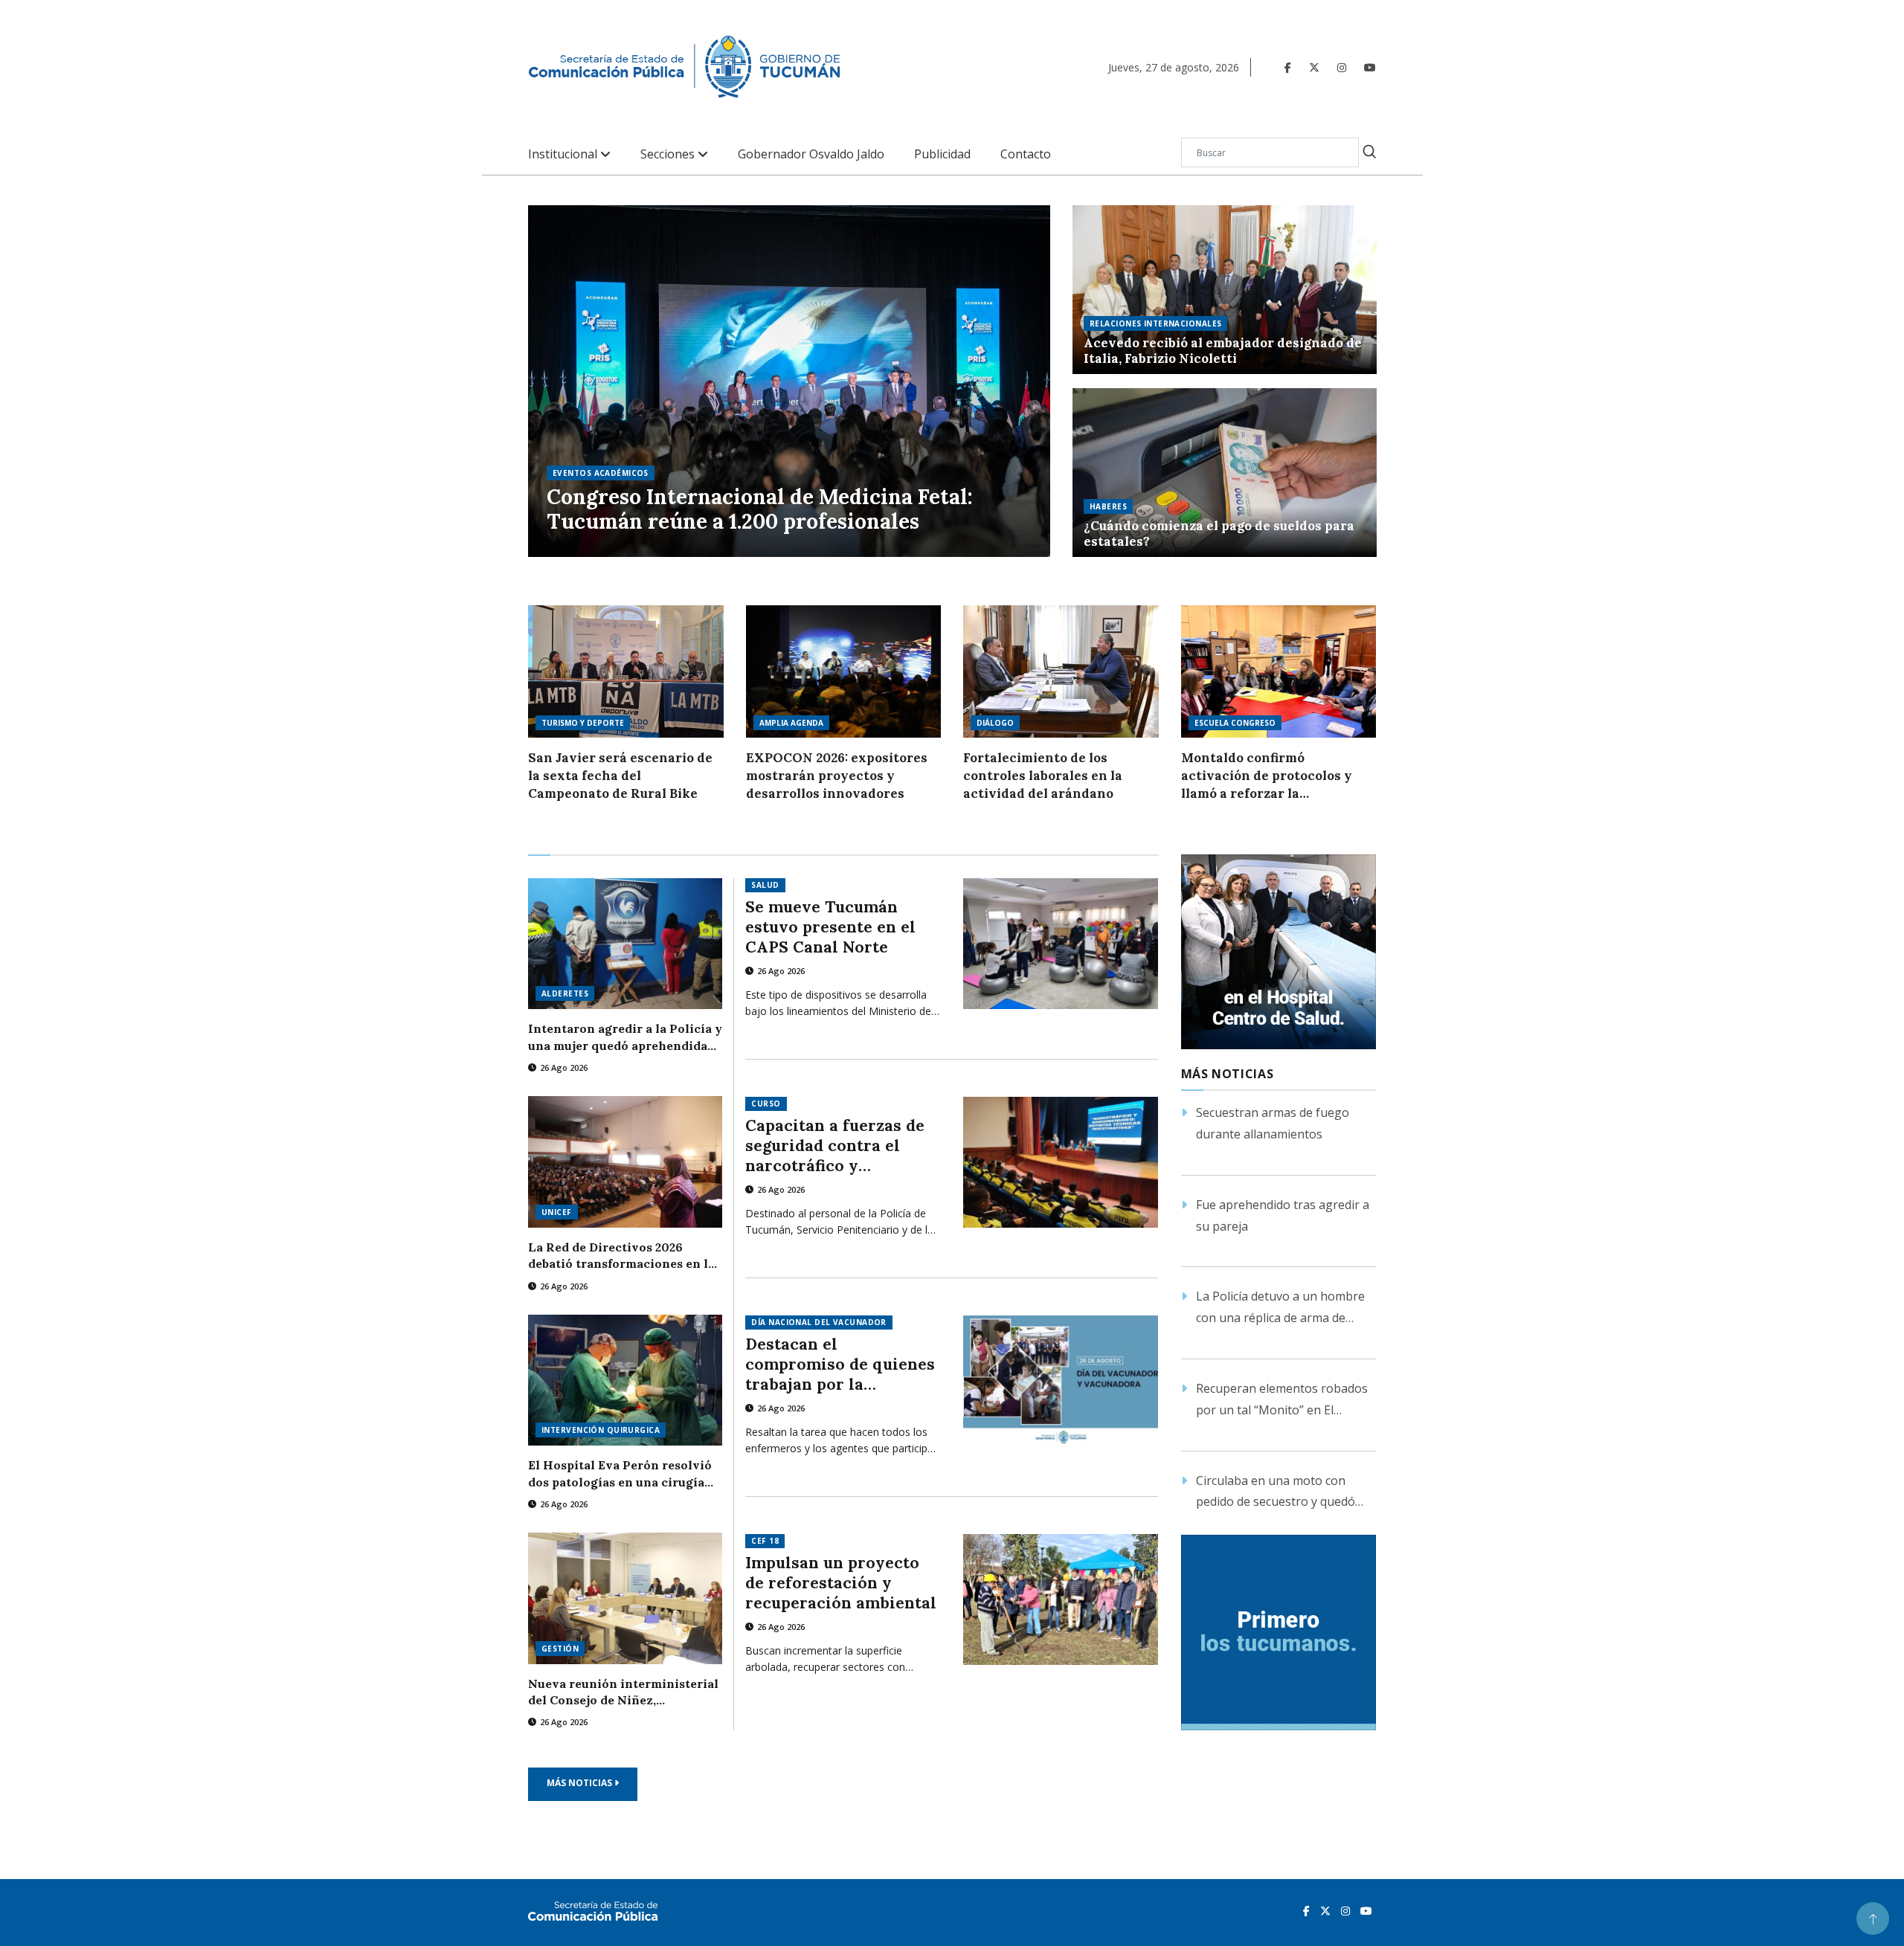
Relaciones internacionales (1155, 323)
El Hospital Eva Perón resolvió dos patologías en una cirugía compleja (620, 1474)
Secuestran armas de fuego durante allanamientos (1273, 1123)
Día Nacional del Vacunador (818, 1322)
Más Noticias (580, 1783)
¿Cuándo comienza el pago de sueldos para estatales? (1219, 534)
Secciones (669, 154)
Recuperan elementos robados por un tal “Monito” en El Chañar (1282, 1401)
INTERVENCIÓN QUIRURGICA (601, 1430)
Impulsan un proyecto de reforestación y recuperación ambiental (841, 1583)
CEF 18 (765, 1541)
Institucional (564, 154)
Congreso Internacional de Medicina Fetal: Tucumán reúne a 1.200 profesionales (760, 510)
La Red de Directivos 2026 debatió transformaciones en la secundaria (621, 1256)
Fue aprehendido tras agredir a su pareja (1283, 1215)
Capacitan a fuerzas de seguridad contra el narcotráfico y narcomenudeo (835, 1146)
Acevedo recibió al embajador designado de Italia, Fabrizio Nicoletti (1223, 351)
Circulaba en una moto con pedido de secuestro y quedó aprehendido (1276, 1493)
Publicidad (942, 154)
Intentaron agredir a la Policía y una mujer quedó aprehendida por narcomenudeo (625, 1037)
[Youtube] (1370, 67)
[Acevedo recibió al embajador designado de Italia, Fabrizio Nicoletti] (1225, 290)
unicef (557, 1212)
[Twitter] (1314, 67)
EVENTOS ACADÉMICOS (601, 473)
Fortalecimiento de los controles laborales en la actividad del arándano (1043, 776)
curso (766, 1104)
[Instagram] (1342, 67)
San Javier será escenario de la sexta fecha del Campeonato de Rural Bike (620, 776)
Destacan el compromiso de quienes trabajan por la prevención (840, 1364)
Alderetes (565, 993)
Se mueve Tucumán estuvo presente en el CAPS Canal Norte (830, 927)
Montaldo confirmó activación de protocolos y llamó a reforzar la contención (1267, 776)
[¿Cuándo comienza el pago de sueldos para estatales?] (1225, 473)
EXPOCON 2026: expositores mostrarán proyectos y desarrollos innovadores (837, 776)
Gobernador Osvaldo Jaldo (811, 154)
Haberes (1108, 506)
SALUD (765, 885)
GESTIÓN (560, 1649)
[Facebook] (1288, 67)
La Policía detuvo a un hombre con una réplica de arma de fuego (1280, 1308)
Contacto (1026, 154)
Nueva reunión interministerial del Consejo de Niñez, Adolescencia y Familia (623, 1692)
